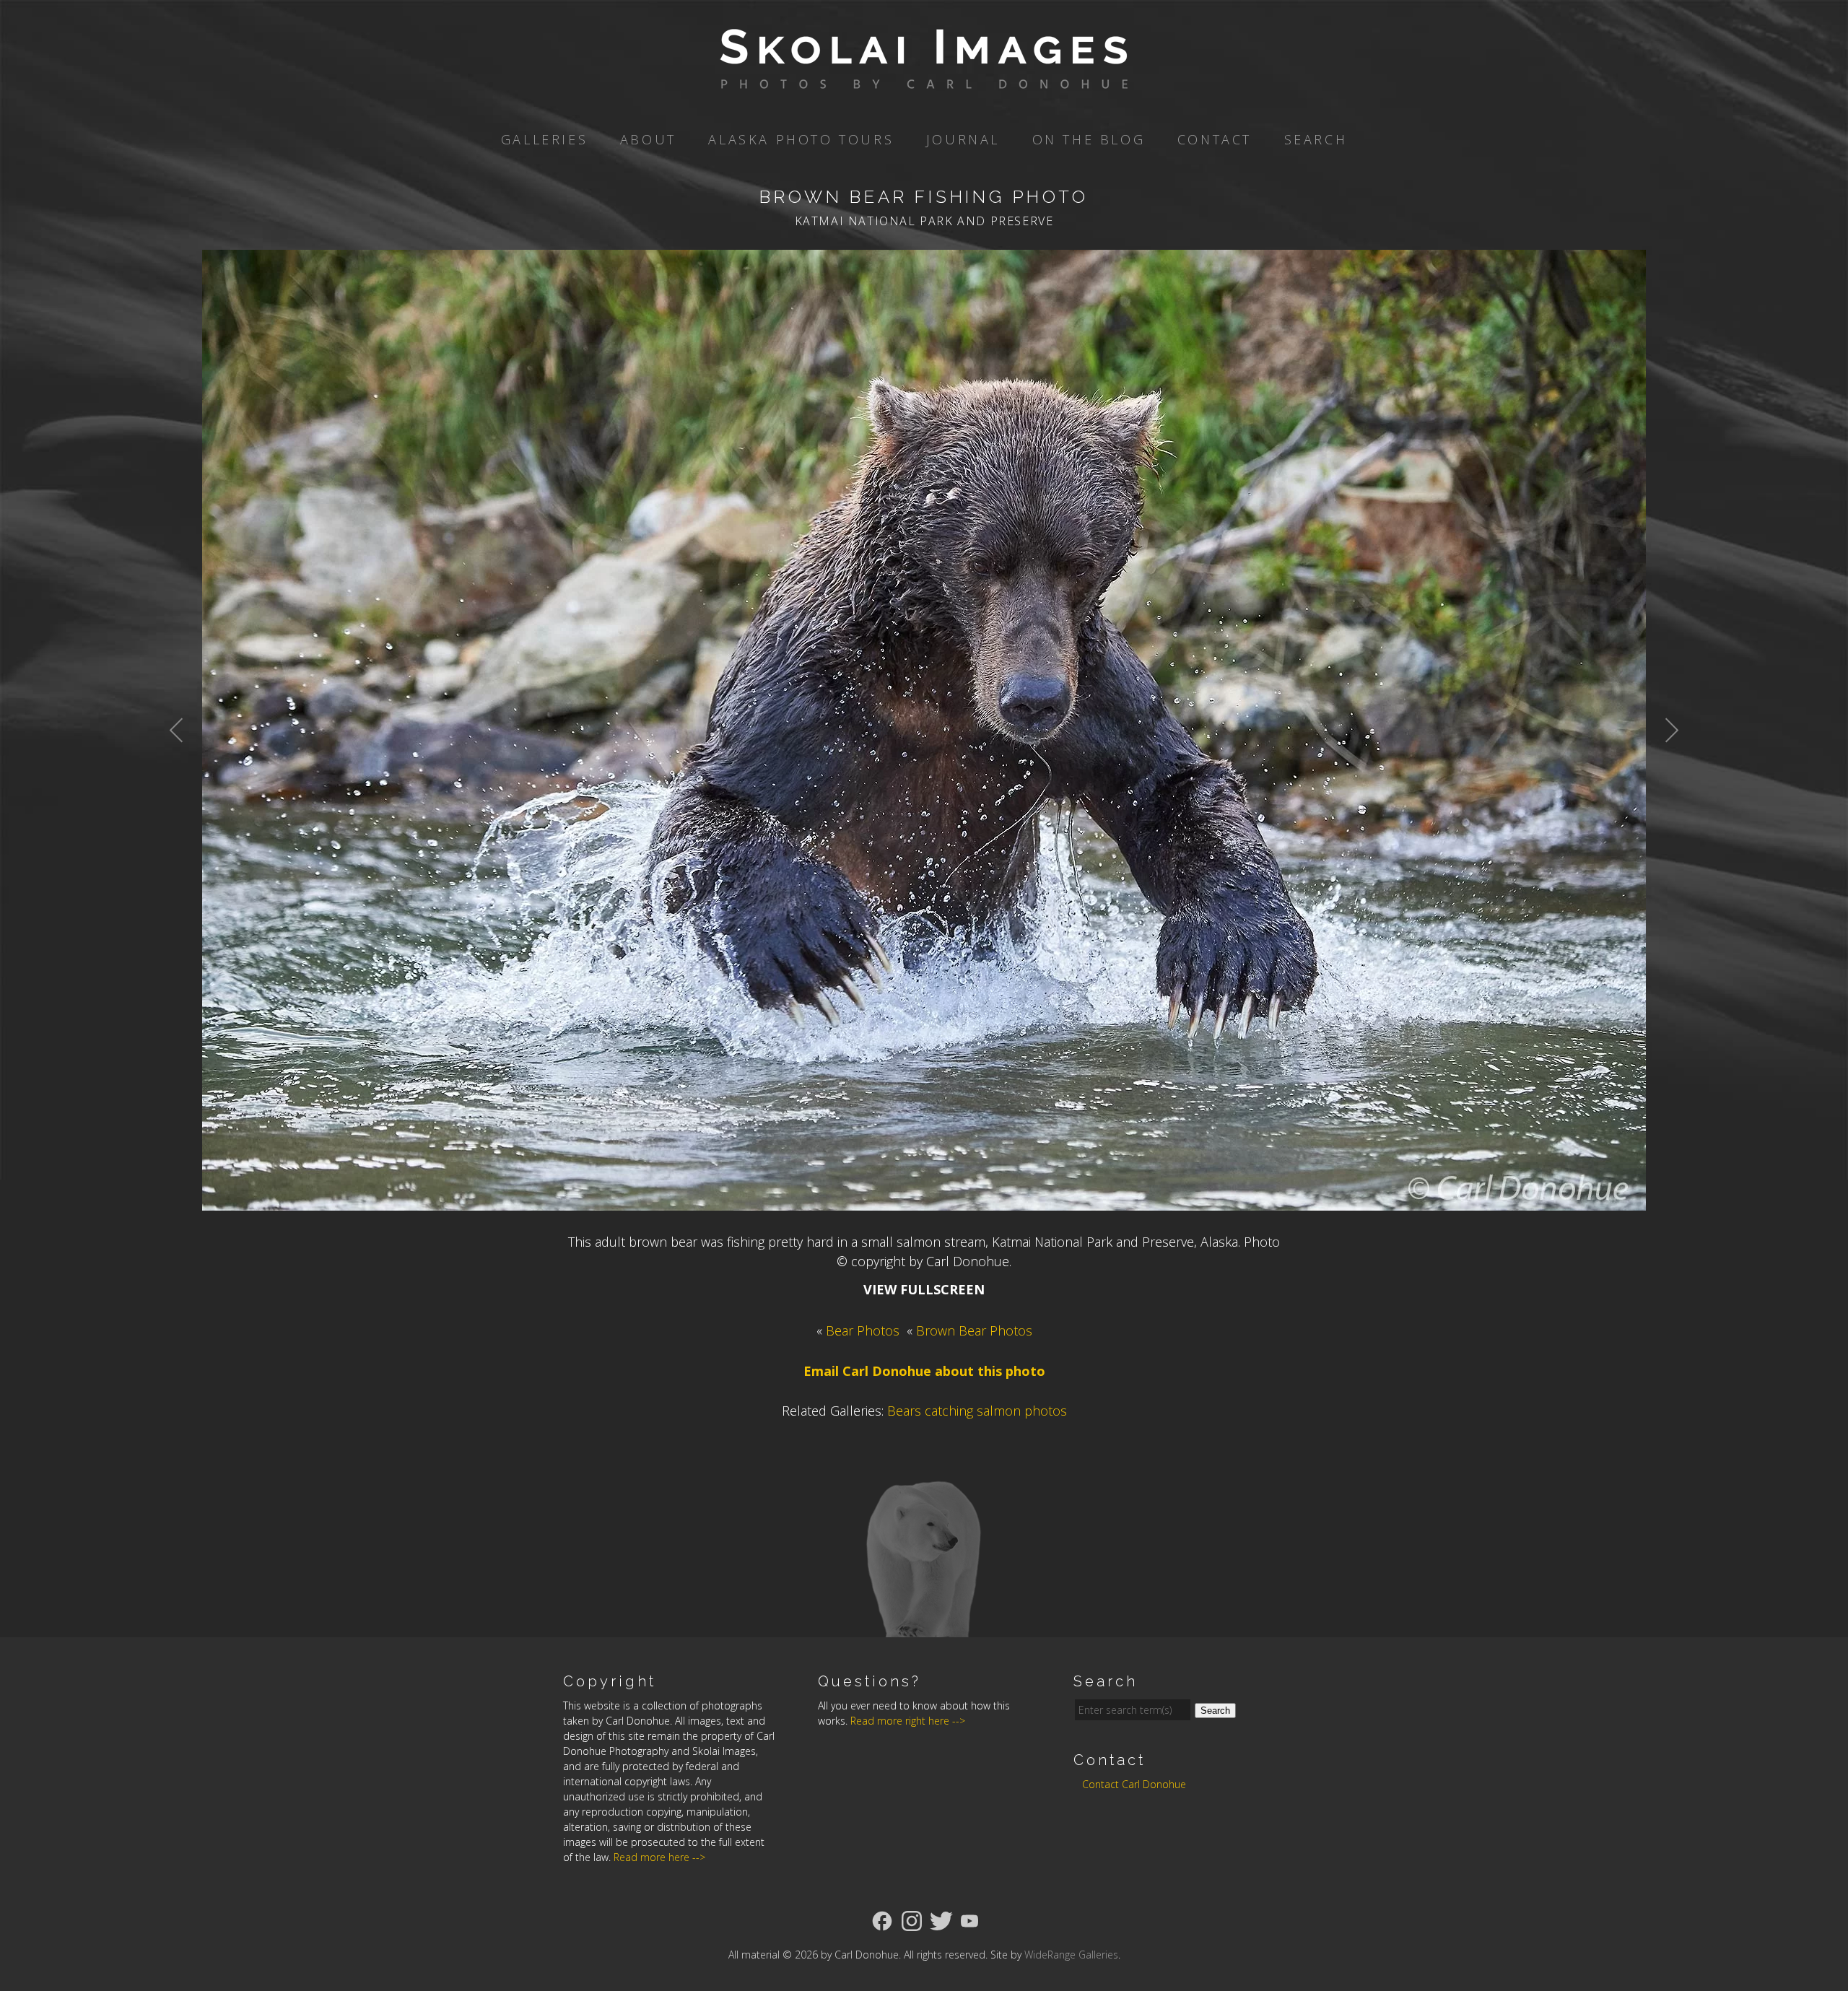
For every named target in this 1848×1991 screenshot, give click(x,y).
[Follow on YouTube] (969, 1920)
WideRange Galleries (1071, 1955)
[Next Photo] (1664, 765)
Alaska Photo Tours (801, 139)
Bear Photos (863, 1330)
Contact (1215, 139)
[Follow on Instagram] (912, 1920)
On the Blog (1089, 139)
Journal (963, 139)
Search (1316, 139)
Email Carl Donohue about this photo (924, 1371)
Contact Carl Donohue (1134, 1784)
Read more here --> (659, 1857)
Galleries (544, 139)
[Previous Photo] (184, 765)
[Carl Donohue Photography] (924, 79)
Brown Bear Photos (974, 1330)
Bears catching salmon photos (977, 1411)
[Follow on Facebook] (882, 1920)
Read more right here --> (908, 1721)
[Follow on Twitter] (941, 1920)
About (648, 139)
